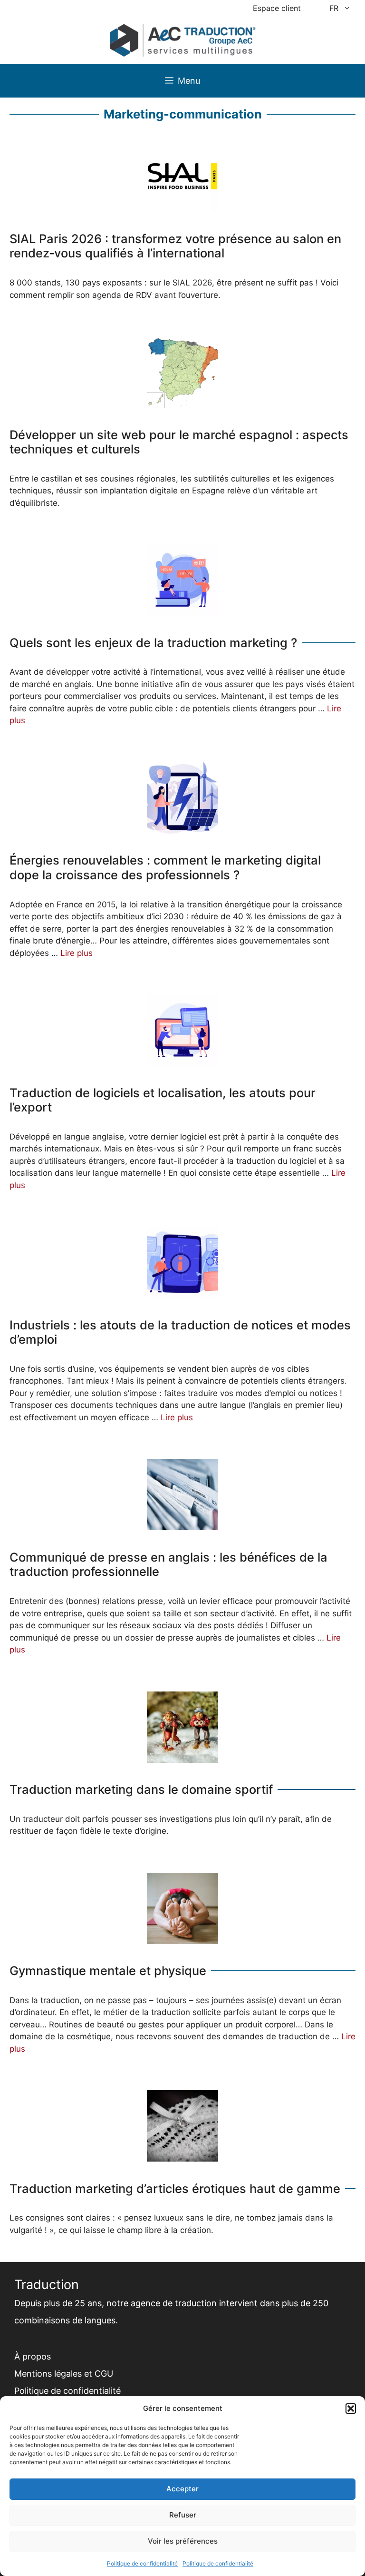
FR (334, 8)
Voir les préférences (183, 2541)
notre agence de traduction (162, 2303)
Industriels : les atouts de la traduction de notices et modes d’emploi (180, 1332)
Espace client (277, 8)
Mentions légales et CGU (64, 2374)
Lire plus (77, 953)
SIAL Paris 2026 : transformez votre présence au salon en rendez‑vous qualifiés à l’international (175, 246)
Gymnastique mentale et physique (108, 1971)
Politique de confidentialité (142, 2563)
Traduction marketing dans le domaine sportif (141, 1789)
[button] (351, 2409)
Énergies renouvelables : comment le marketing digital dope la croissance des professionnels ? (165, 868)
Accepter (182, 2489)
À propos (33, 2356)
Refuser (183, 2515)
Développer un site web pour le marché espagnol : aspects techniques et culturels (179, 442)
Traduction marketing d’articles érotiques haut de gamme (175, 2189)
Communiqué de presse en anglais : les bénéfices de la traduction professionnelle (168, 1565)
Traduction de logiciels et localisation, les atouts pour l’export (163, 1100)
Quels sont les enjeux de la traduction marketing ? (153, 643)
